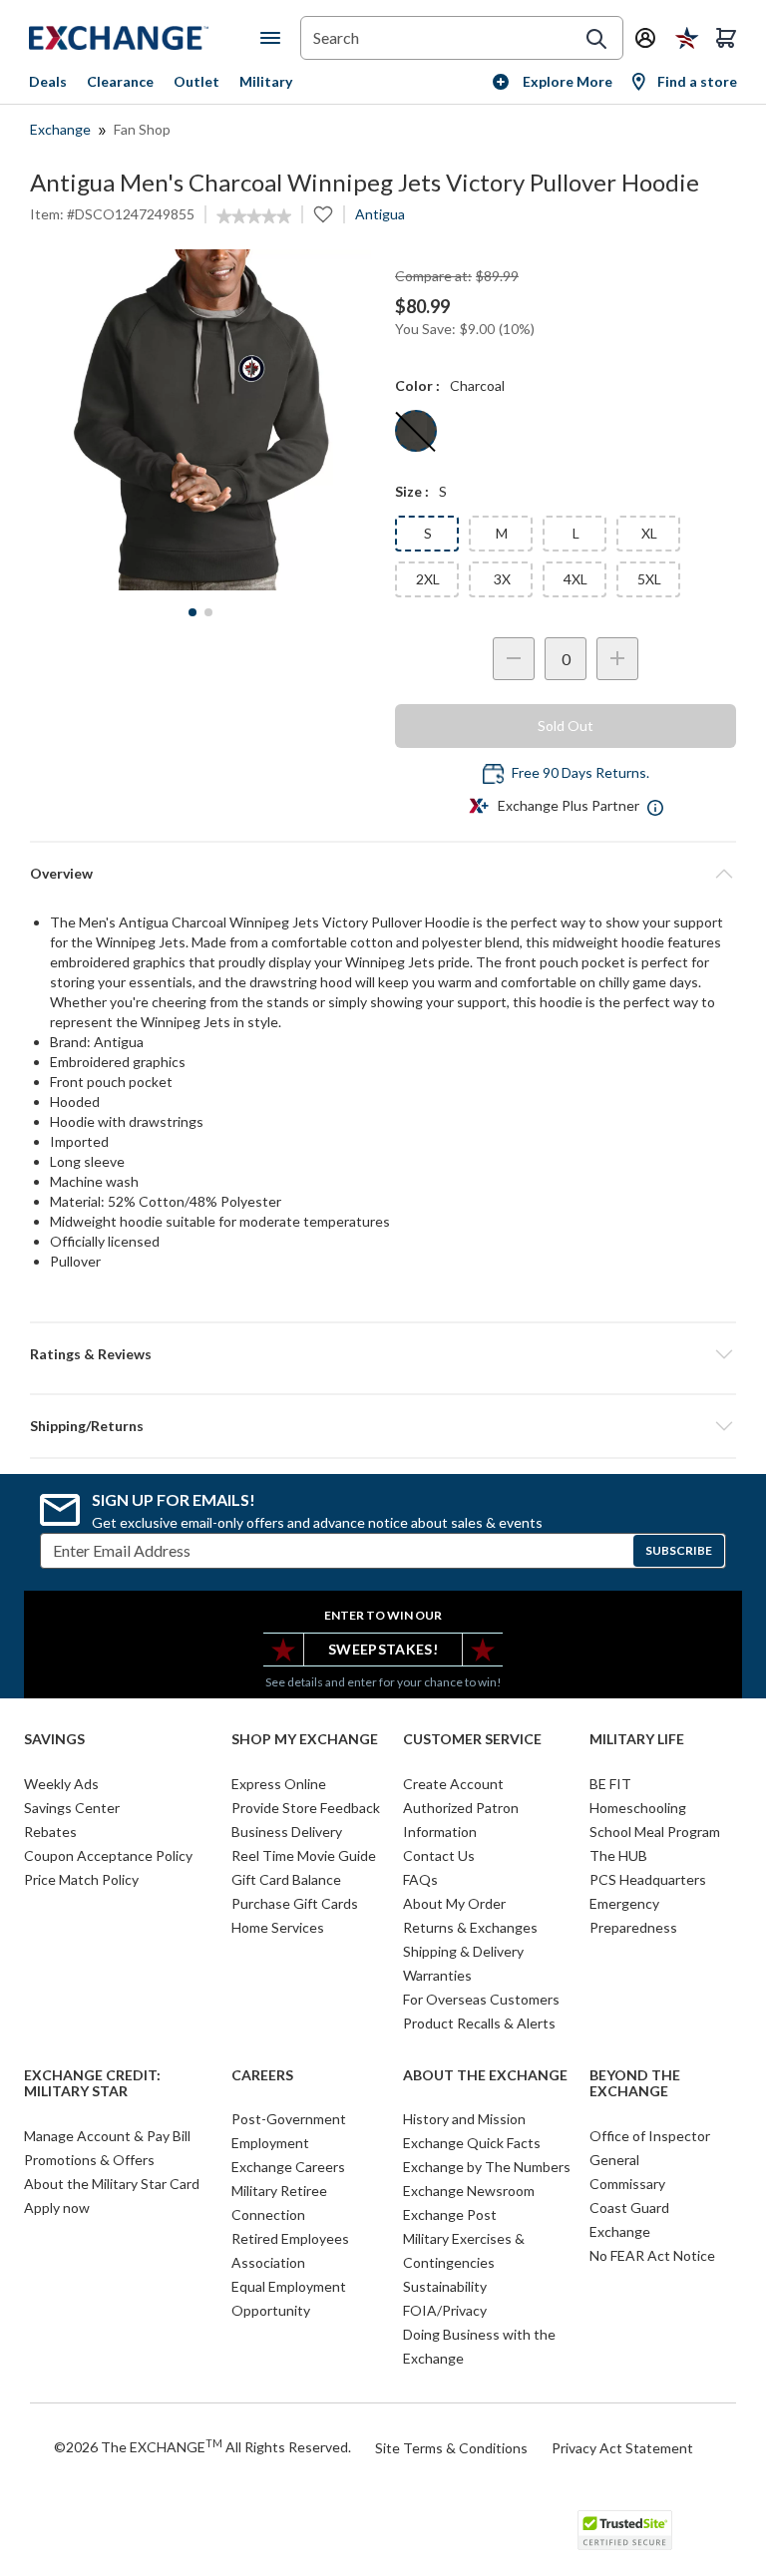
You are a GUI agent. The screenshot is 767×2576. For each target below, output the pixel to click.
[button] (383, 1354)
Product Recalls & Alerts (479, 2023)
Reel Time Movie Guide (304, 1855)
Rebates (50, 1832)
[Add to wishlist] (323, 214)
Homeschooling (638, 1808)
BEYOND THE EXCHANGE (635, 2084)
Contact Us (439, 1855)
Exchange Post (450, 2214)
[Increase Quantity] (617, 659)
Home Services (278, 1927)
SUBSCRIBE (679, 1550)
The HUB (618, 1855)
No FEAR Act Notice (652, 2255)
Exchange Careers (288, 2167)
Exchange (60, 129)
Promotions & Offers (89, 2160)
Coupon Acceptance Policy (108, 1855)
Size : (412, 491)
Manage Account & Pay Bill (107, 2136)
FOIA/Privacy (445, 2310)
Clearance (120, 81)
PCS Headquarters (648, 1879)
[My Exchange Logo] (145, 38)
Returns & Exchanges (470, 1927)
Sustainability (445, 2286)
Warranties (437, 1975)
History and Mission (464, 2119)
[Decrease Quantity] (514, 659)
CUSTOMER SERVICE (472, 1739)
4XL (575, 579)
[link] (254, 216)
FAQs (420, 1879)
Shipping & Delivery (463, 1951)
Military (266, 81)
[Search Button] (596, 39)
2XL (428, 579)
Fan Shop (142, 129)
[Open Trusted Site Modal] (625, 2530)
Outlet (196, 81)
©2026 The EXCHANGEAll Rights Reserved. (202, 2446)
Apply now (57, 2208)
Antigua (380, 214)
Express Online (279, 1784)
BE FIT (610, 1784)
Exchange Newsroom (469, 2191)
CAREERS (262, 2075)
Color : (417, 385)
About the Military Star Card (112, 2184)
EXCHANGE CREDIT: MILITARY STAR (92, 2084)
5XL (649, 579)
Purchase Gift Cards (295, 1903)
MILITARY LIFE (637, 1739)
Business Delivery (287, 1832)
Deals (48, 81)
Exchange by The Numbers (487, 2167)
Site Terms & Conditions (451, 2448)
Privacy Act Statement (622, 2448)
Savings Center (72, 1808)
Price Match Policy (81, 1879)
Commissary (627, 2184)
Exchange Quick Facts (472, 2143)
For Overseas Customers (481, 1999)
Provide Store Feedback (306, 1808)
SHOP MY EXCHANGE (305, 1739)
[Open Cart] (726, 38)
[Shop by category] (274, 38)
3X (502, 579)
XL (649, 533)
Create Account (453, 1784)
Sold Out (566, 726)
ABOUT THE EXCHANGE (485, 2075)
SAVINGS (54, 1739)
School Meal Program (655, 1832)
